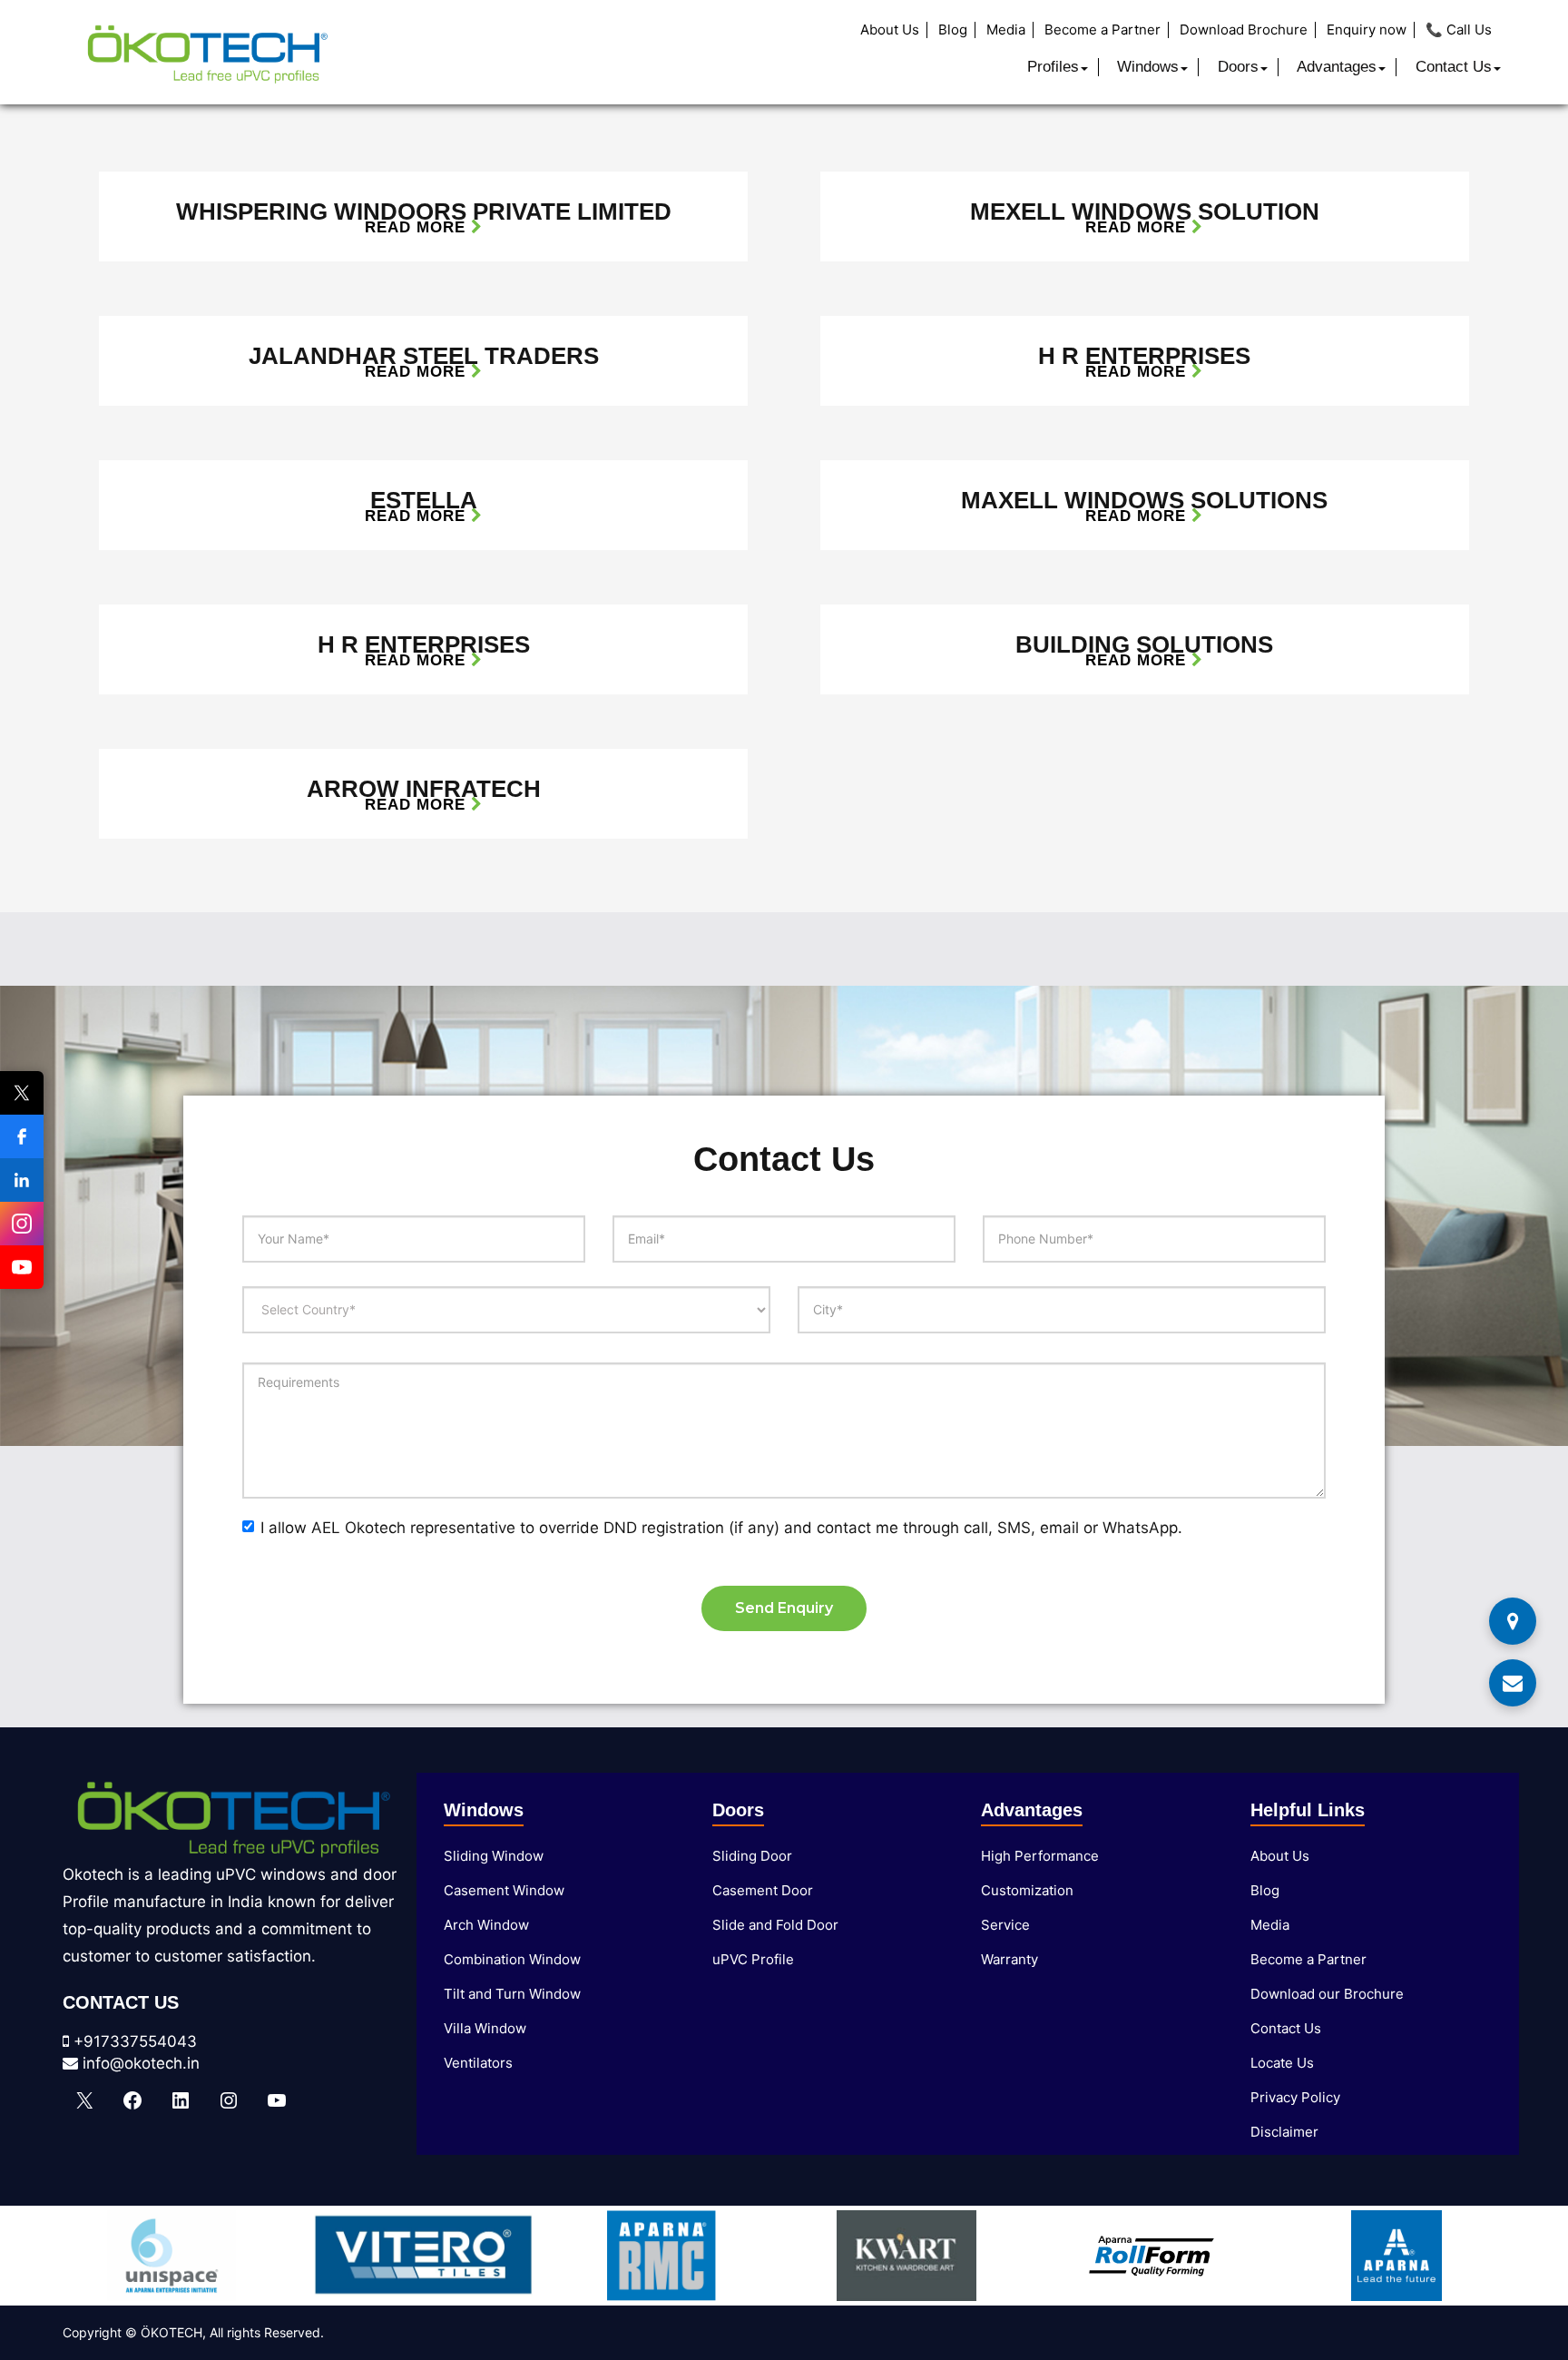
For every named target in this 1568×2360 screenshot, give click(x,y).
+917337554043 (133, 2041)
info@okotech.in (139, 2063)
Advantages (1337, 67)
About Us (890, 30)
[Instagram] (22, 1224)
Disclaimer (1284, 2132)
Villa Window (485, 2028)
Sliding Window (494, 1856)
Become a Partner (1102, 30)
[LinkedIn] (22, 1180)
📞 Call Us (1459, 30)
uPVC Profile (753, 1959)
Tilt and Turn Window (512, 1994)
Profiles (1053, 67)
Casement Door (763, 1890)
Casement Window (504, 1890)
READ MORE (418, 227)
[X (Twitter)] (22, 1093)
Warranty (1009, 1959)
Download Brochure (1244, 30)
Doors (1238, 67)
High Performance (1040, 1856)
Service (1005, 1925)
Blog (953, 30)
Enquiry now (1367, 30)
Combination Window (512, 1959)
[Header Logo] (207, 52)
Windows (1148, 67)
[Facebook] (22, 1136)
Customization (1027, 1890)
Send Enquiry (784, 1608)
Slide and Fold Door (775, 1925)
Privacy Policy (1295, 2097)
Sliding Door (752, 1856)
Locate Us (1282, 2063)
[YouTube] (22, 1267)
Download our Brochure (1327, 1994)
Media (1006, 30)
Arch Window (486, 1925)
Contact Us (1454, 67)
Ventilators (478, 2063)
